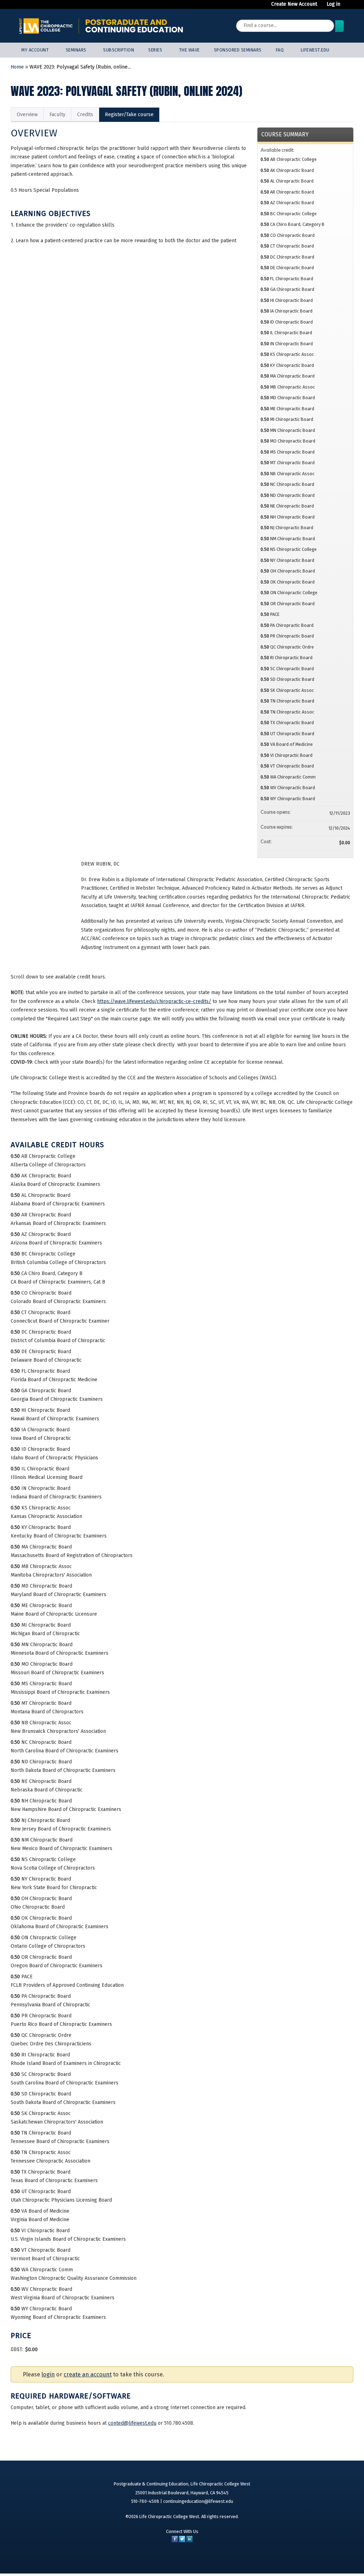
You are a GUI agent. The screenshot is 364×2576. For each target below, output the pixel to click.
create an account (88, 2374)
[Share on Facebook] (175, 2541)
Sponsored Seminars (238, 50)
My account (35, 50)
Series (155, 50)
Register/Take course (129, 115)
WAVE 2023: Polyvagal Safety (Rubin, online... (80, 67)
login (48, 2374)
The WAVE (189, 50)
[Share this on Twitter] (182, 2541)
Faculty (57, 115)
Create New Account (294, 4)
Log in (333, 4)
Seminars (76, 50)
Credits (85, 115)
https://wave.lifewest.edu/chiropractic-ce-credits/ (154, 1001)
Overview (27, 115)
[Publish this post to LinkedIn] (189, 2541)
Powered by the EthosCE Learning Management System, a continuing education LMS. (325, 2559)
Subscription (119, 50)
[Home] (101, 26)
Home (17, 67)
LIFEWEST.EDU (315, 50)
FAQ (280, 50)
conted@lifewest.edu (132, 2423)
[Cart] (348, 7)
